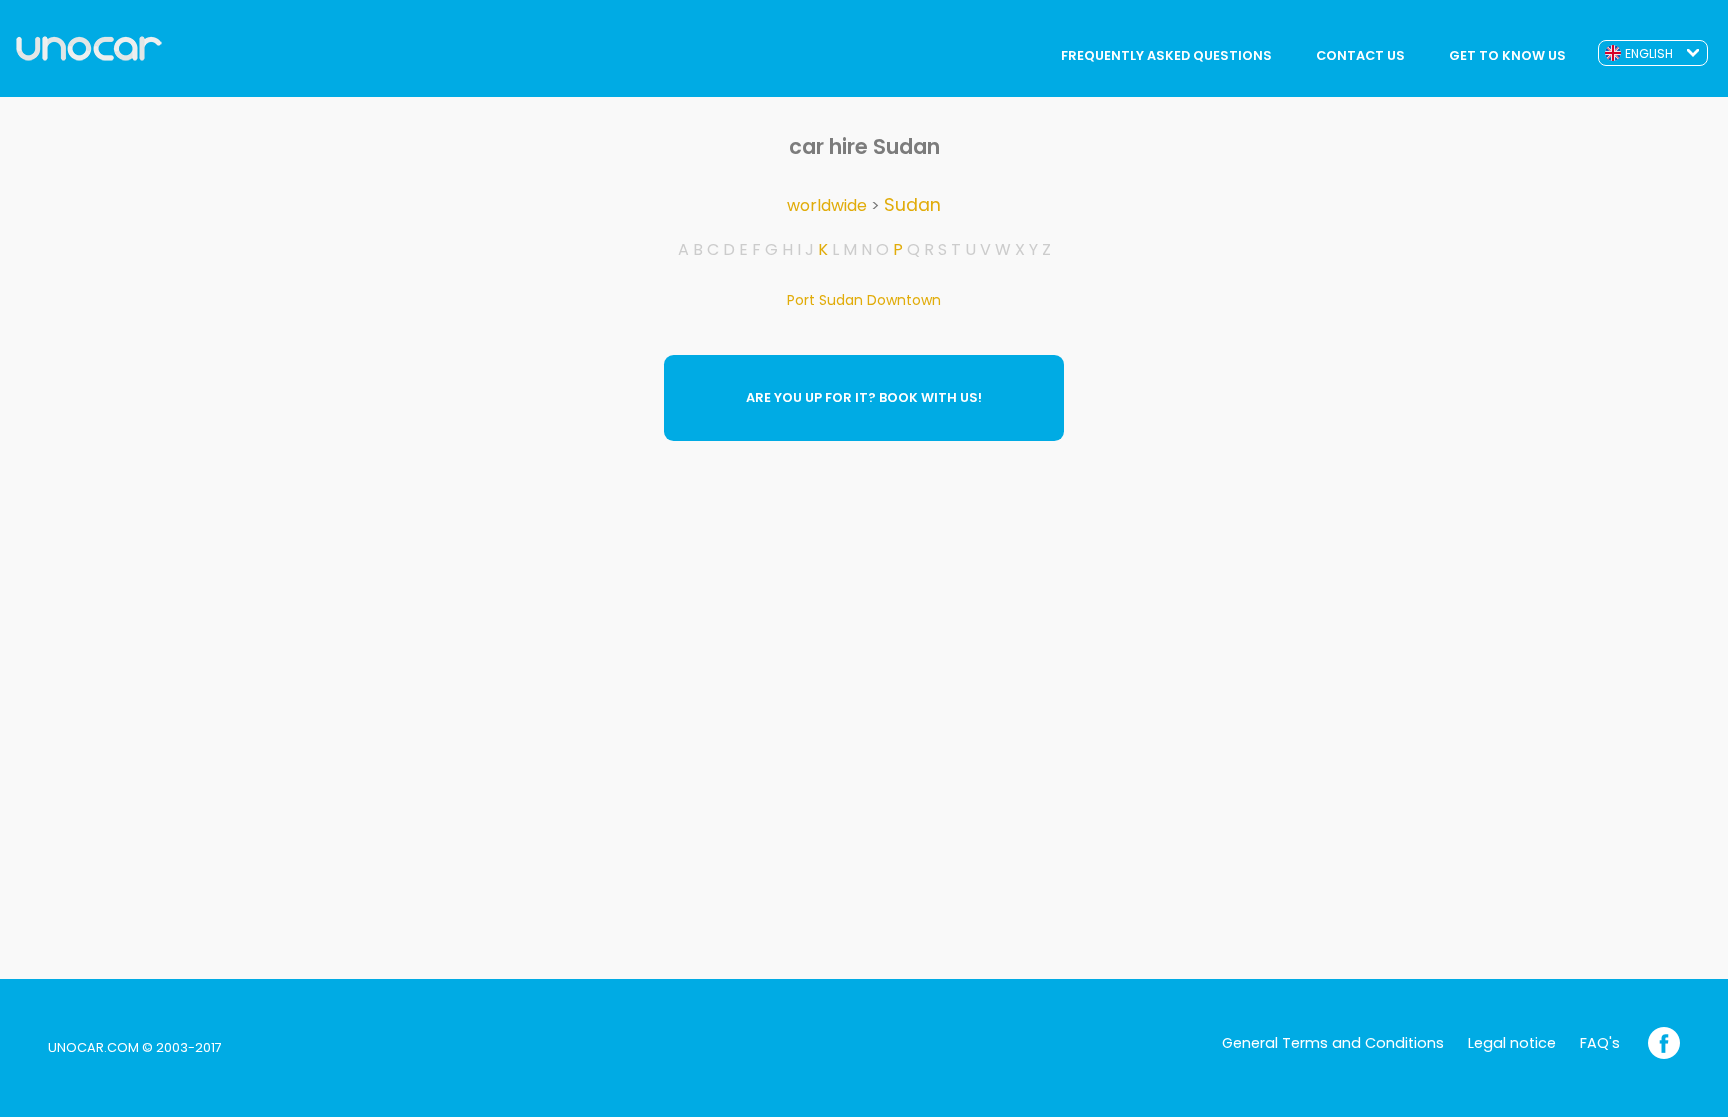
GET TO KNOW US (1507, 55)
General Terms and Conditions (1333, 1043)
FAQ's (1600, 1043)
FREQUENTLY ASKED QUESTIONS (1166, 55)
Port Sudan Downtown (864, 300)
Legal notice (1512, 1043)
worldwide (827, 205)
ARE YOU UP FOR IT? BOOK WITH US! (864, 397)
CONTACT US (1360, 55)
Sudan (912, 205)
